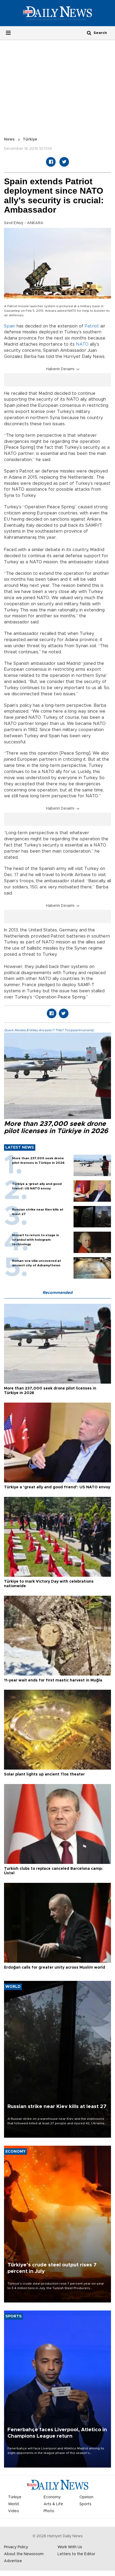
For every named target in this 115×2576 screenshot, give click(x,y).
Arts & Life (53, 2504)
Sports (85, 2504)
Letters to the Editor (76, 2554)
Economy (52, 2497)
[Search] (89, 33)
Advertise (13, 2561)
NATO (82, 344)
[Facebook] (51, 162)
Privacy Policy (16, 2547)
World (13, 2504)
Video (14, 2511)
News (9, 139)
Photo (49, 2511)
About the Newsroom (24, 2554)
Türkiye (30, 139)
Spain (10, 326)
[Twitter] (64, 162)
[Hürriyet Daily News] (57, 13)
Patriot (92, 326)
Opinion (86, 2497)
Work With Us (70, 2547)
